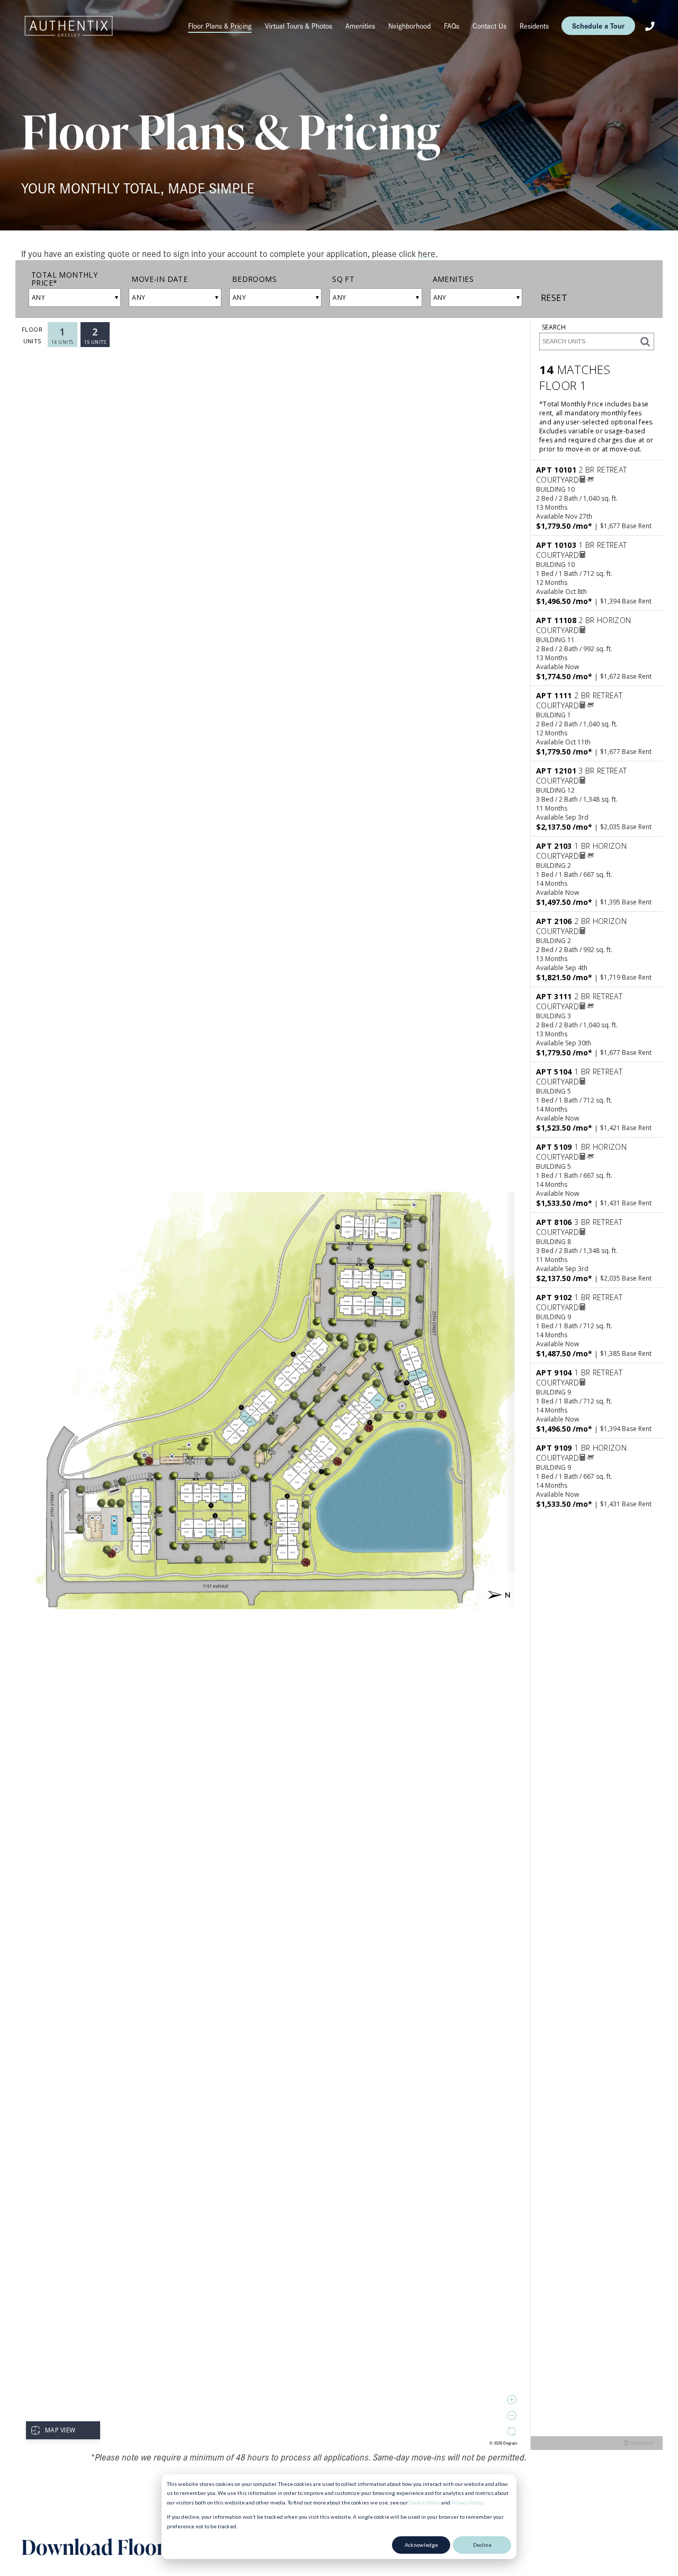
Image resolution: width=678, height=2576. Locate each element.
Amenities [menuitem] (360, 26)
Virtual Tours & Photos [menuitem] (298, 26)
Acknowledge (421, 2545)
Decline (482, 2545)
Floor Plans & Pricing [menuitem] (220, 26)
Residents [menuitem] (534, 26)
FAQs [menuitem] (452, 26)
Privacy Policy (467, 2502)
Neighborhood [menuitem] (409, 26)
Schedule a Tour (598, 25)
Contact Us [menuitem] (489, 26)
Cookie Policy (425, 2502)
